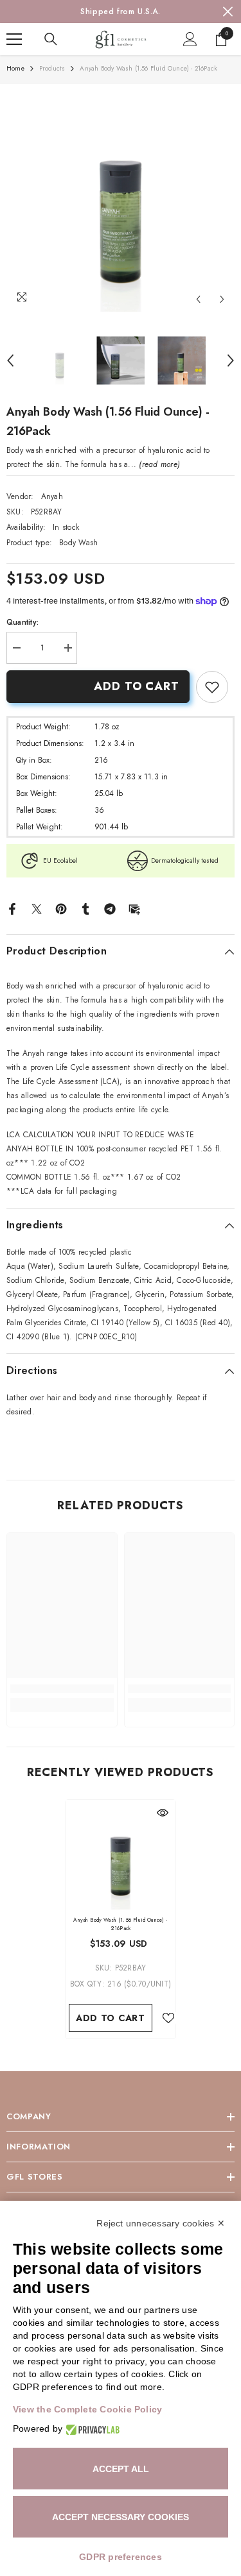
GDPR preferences (121, 2557)
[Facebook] (12, 908)
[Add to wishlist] (168, 2018)
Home (15, 68)
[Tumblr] (85, 908)
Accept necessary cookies (121, 2517)
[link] (212, 687)
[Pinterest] (61, 908)
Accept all (121, 2469)
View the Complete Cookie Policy (87, 2409)
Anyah (52, 496)
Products (52, 68)
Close (228, 12)
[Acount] (190, 39)
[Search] (51, 39)
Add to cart (137, 686)
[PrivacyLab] (91, 2429)
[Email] (134, 908)
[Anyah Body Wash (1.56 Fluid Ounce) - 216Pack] (121, 1855)
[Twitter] (37, 908)
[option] (121, 12)
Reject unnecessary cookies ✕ (161, 2223)
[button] (198, 299)
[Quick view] (163, 1813)
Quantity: (22, 622)
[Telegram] (110, 908)
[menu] (14, 39)
